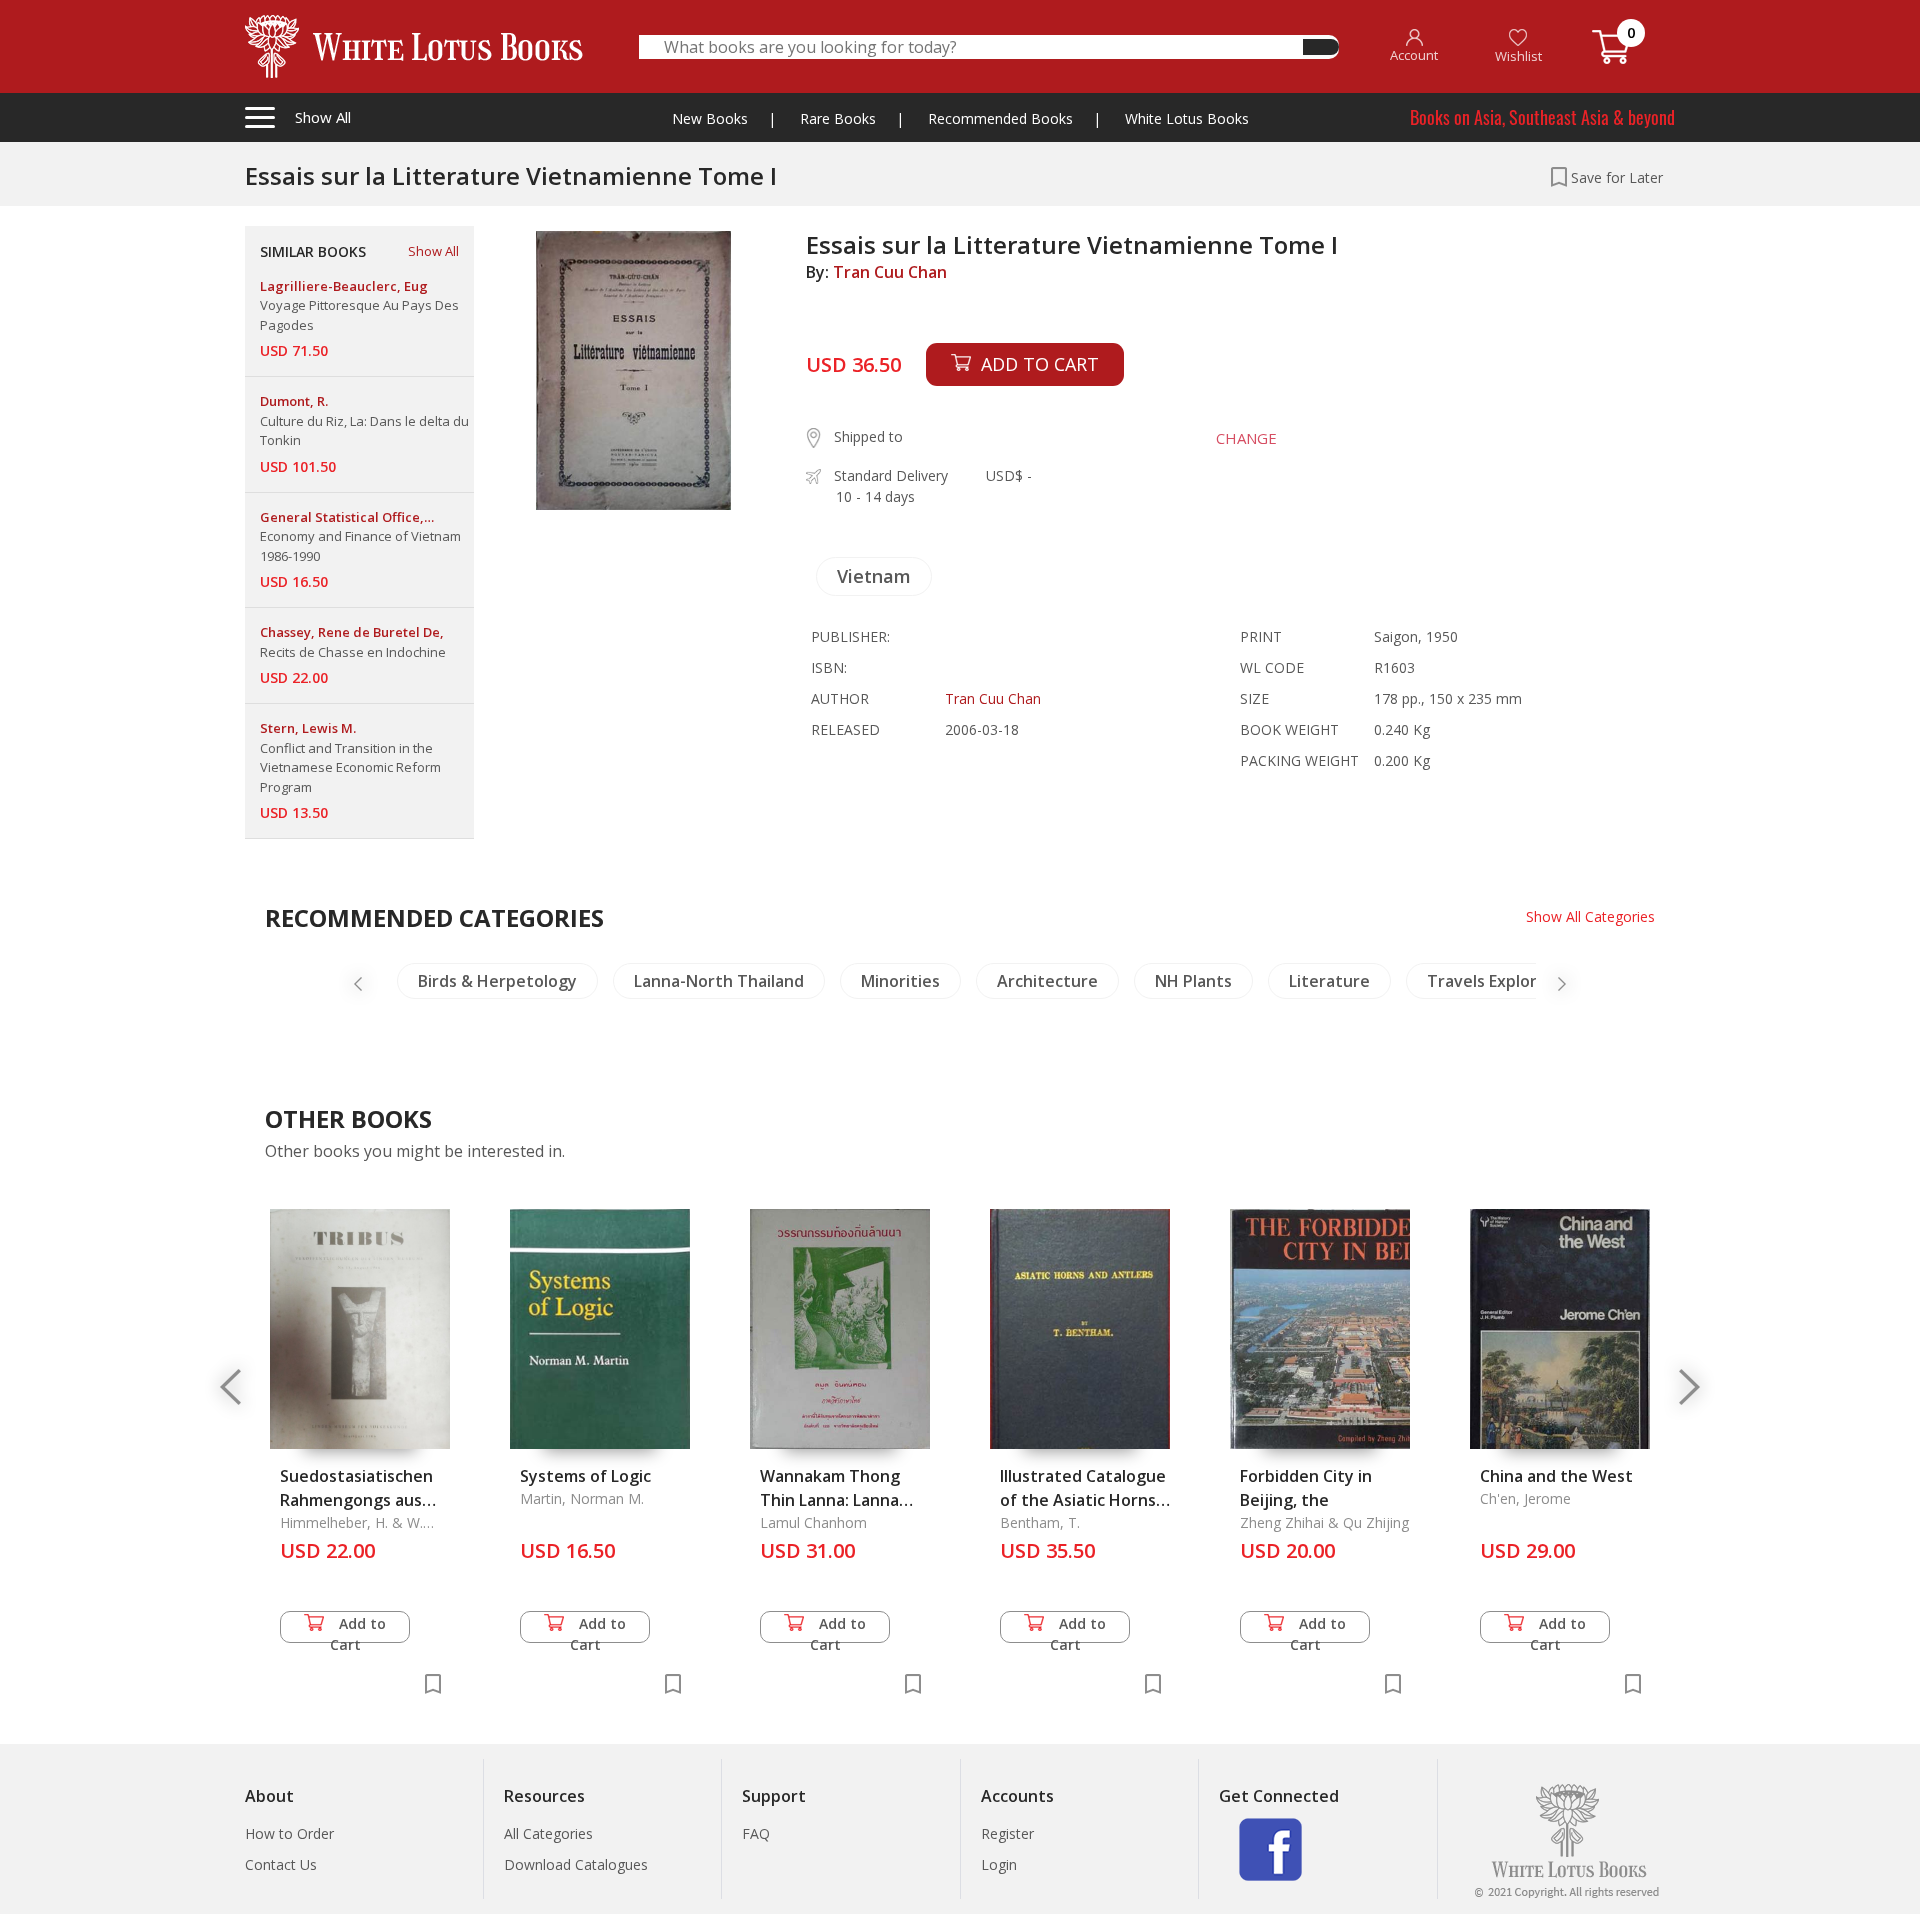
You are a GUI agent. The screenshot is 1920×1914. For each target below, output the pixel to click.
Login (999, 1864)
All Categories (548, 1833)
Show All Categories (1590, 916)
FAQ (756, 1833)
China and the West (1556, 1476)
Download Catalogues (576, 1864)
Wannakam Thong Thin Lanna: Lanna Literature (830, 1500)
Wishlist (1518, 56)
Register (1007, 1833)
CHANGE (1246, 438)
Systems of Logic (585, 1476)
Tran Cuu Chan (890, 272)
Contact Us (281, 1864)
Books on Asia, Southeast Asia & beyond (1542, 117)
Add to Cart (358, 1628)
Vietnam (874, 576)
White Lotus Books (1187, 118)
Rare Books (838, 118)
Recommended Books (1000, 118)
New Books (710, 118)
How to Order (289, 1833)
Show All (433, 251)
